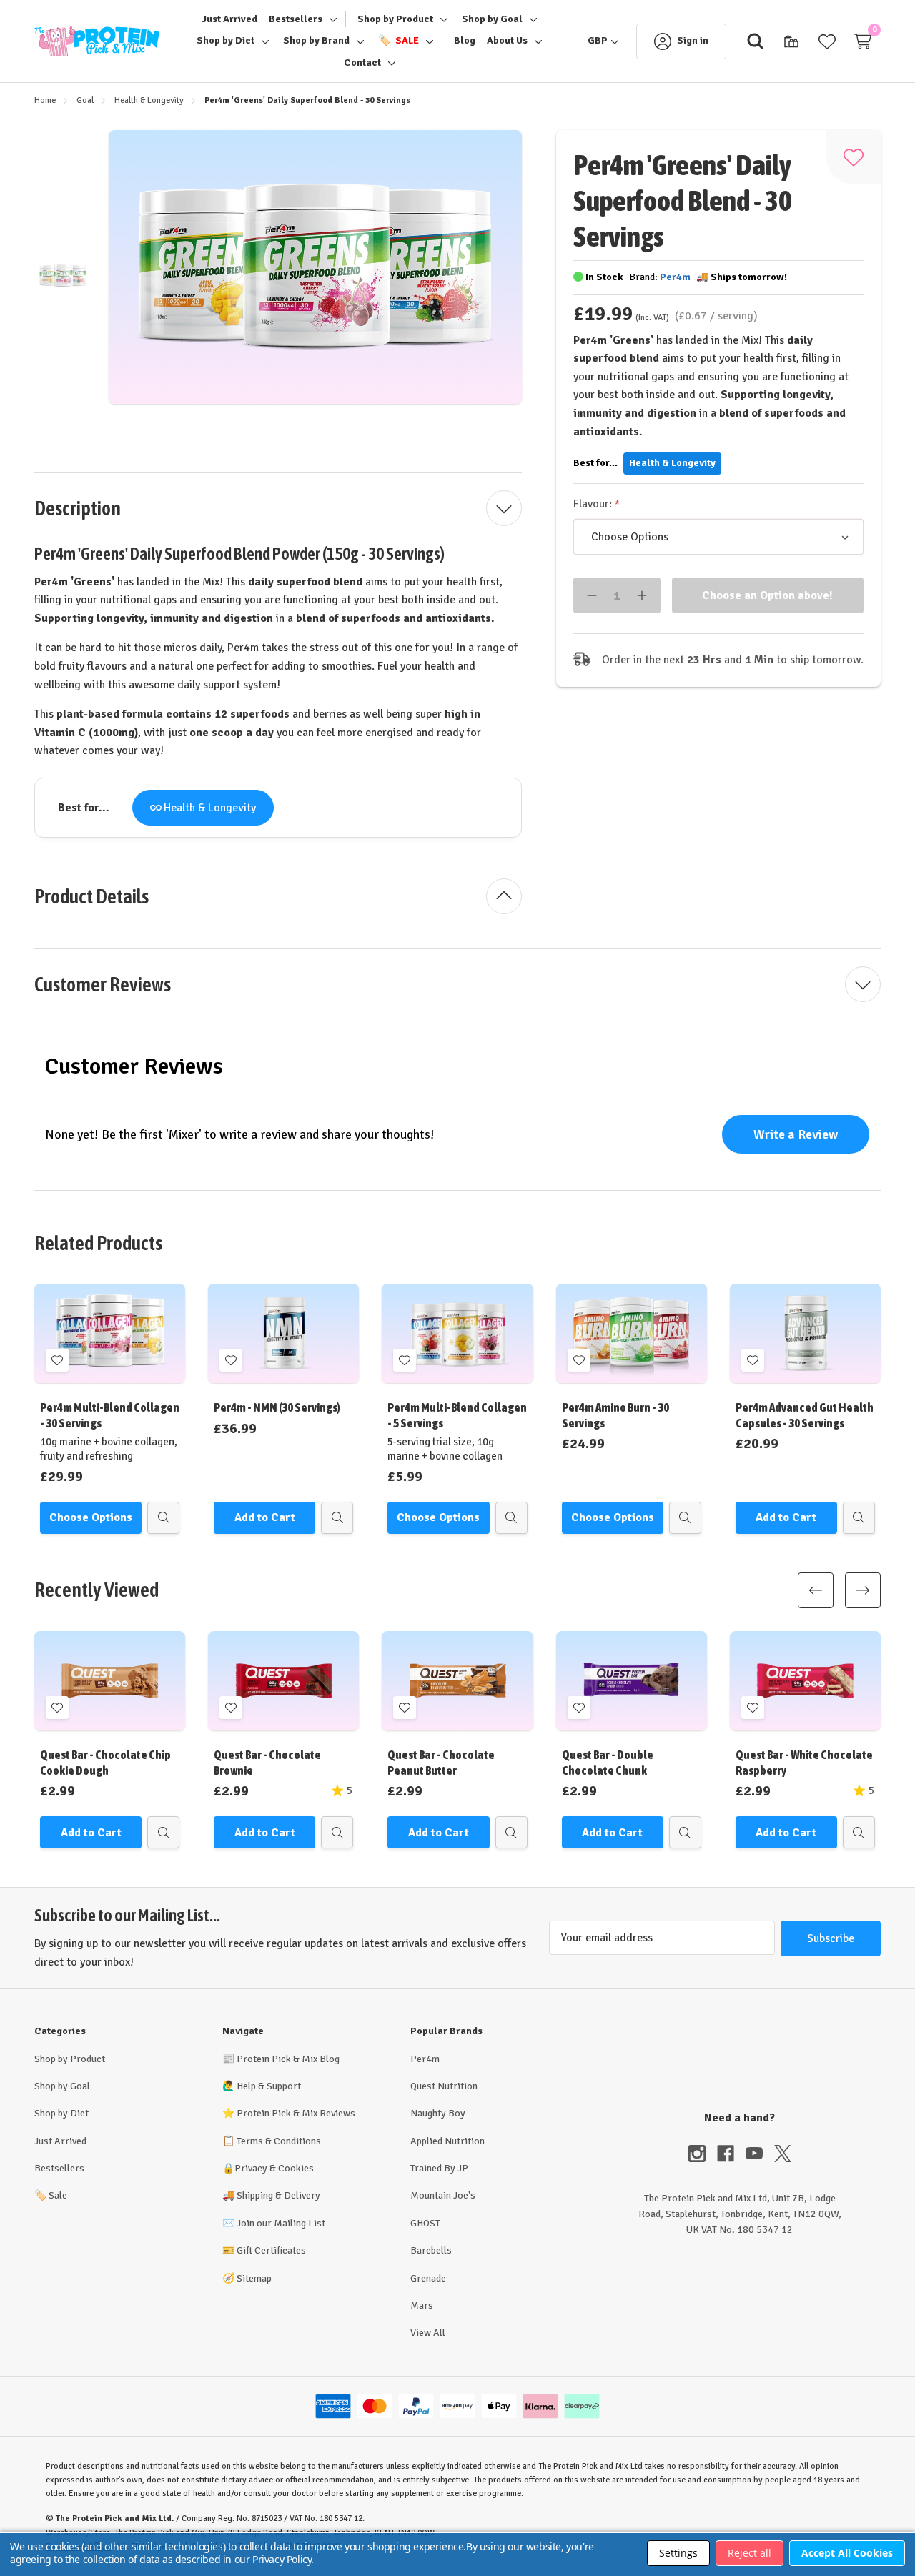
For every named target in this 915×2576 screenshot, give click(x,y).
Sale (51, 2195)
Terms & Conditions (279, 2141)
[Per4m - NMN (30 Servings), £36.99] (283, 1333)
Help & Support (269, 2086)
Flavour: (594, 504)
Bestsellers (59, 2168)
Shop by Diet (61, 2113)
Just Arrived (60, 2141)
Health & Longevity (210, 808)
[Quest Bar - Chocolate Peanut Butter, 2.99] (457, 1681)
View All (428, 2333)
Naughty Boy (438, 2113)
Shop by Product (70, 2059)
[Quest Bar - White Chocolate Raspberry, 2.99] (805, 1681)
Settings (678, 2553)
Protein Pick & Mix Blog (288, 2059)
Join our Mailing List (281, 2223)
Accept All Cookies (847, 2553)
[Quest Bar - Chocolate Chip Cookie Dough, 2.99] (110, 1681)
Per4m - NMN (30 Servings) (277, 1407)
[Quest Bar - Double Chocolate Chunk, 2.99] (632, 1681)
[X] (783, 2154)
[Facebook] (731, 2154)
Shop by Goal (62, 2086)
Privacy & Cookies (274, 2168)
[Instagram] (703, 2154)
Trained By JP (439, 2168)
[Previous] (816, 1590)
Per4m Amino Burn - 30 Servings (615, 1415)
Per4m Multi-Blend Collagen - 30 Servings (110, 1415)
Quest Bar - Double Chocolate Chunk (608, 1762)
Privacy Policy (282, 2559)
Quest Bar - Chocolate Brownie (267, 1762)
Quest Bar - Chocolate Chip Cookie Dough (105, 1762)
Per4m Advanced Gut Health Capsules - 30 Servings (805, 1415)
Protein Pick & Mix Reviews (296, 2113)
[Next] (863, 1590)
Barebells (431, 2250)
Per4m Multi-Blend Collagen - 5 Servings (457, 1415)
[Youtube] (760, 2154)
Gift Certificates (271, 2250)
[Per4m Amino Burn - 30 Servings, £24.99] (632, 1333)
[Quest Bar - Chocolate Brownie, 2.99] (283, 1681)
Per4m (425, 2059)
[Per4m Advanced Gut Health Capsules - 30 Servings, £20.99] (805, 1333)
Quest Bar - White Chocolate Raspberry (804, 1762)
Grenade (428, 2278)
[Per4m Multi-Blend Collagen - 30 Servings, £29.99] (110, 1333)
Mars (422, 2305)
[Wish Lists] (827, 41)
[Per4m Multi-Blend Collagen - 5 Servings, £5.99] (457, 1333)
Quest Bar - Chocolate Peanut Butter (441, 1762)
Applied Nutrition (447, 2141)
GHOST (425, 2223)
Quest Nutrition (444, 2086)
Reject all (750, 2553)
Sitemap (254, 2278)
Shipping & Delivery (278, 2195)
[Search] (756, 41)
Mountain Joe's (443, 2195)
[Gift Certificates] (791, 41)
